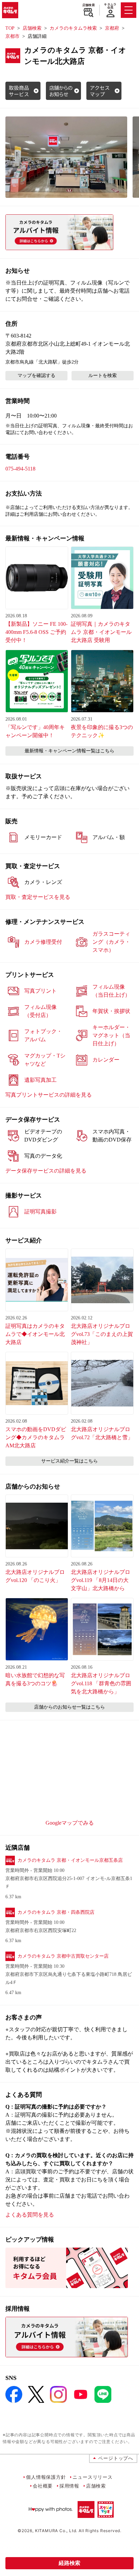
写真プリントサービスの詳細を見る (49, 1095)
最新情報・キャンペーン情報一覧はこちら (69, 751)
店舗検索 (89, 5)
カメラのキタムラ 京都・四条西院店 (56, 1912)
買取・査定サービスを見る (38, 897)
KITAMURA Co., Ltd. (56, 2531)
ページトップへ (116, 2458)
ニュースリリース (92, 2477)
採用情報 (69, 2486)
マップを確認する (36, 375)
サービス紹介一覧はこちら (69, 1461)
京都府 (112, 28)
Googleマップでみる (70, 1823)
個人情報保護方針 (46, 2477)
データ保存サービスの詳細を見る (46, 1171)
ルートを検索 (103, 375)
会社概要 (43, 2486)
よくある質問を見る (30, 2215)
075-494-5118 (20, 469)
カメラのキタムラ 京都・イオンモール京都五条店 (70, 1860)
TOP (10, 28)
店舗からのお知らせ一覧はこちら (69, 1707)
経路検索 (69, 2563)
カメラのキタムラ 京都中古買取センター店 (63, 1956)
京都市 (12, 36)
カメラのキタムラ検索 (73, 28)
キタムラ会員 (110, 6)
